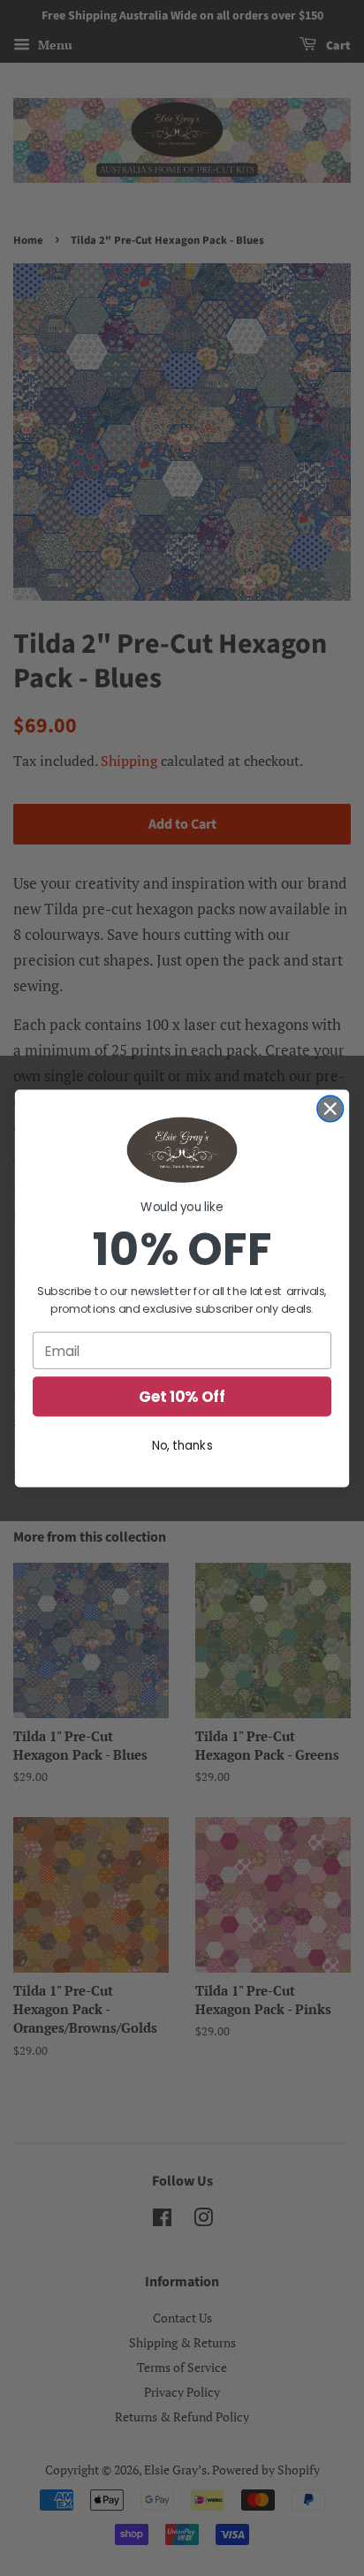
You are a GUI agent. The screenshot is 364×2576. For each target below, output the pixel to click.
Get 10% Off (182, 1397)
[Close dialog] (330, 1108)
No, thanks (182, 1445)
